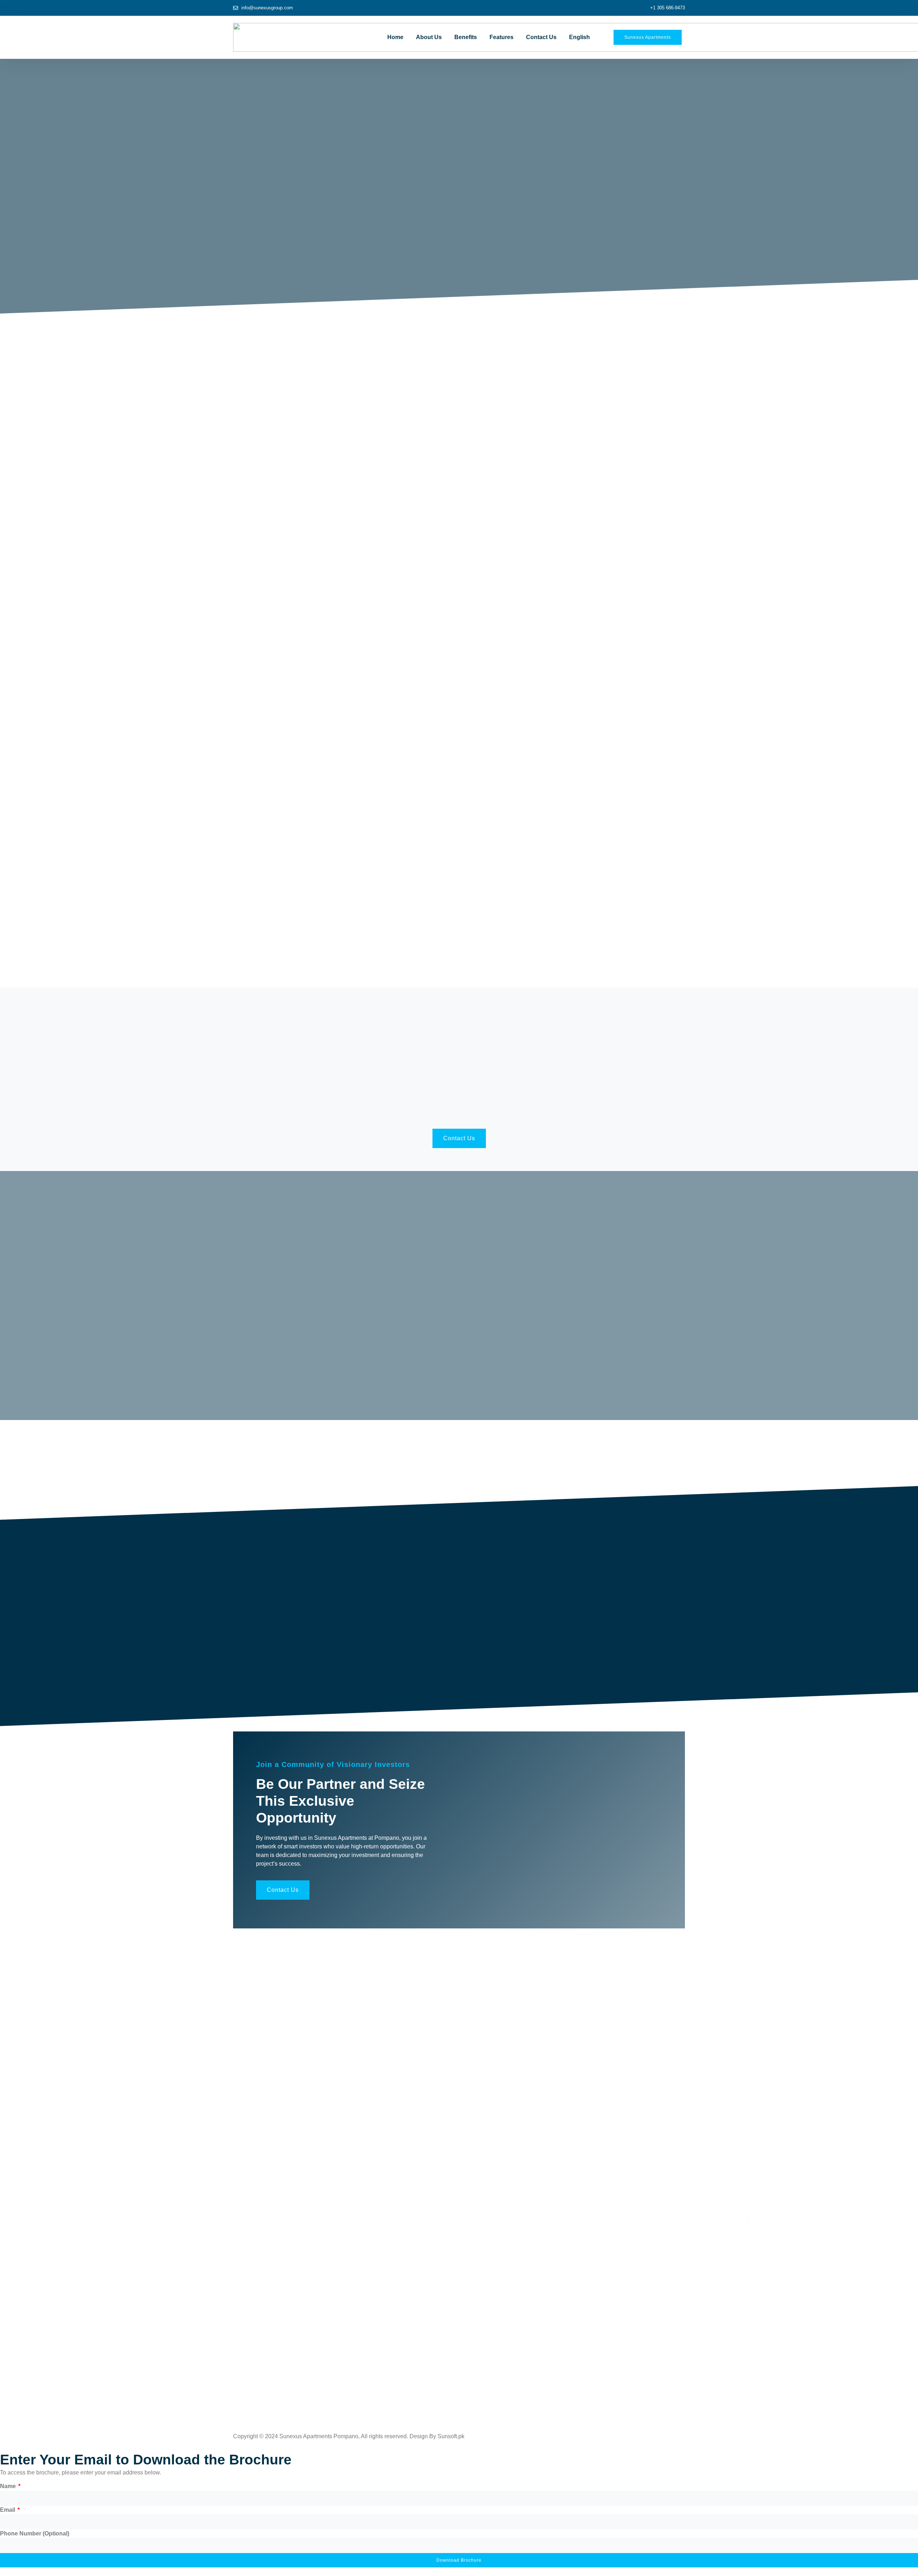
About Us (429, 37)
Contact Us (541, 37)
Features (501, 37)
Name (9, 2486)
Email (8, 2510)
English (579, 37)
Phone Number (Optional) (35, 2533)
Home (395, 37)
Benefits (466, 37)
